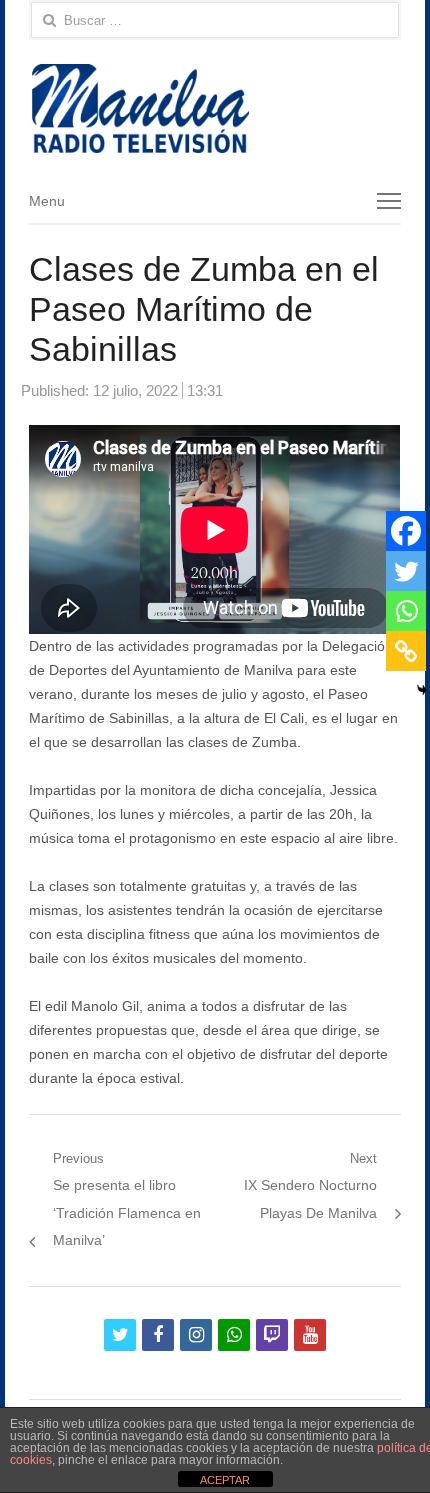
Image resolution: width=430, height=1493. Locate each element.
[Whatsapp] (406, 611)
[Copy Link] (406, 651)
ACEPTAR (225, 1480)
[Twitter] (406, 571)
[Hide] (422, 690)
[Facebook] (406, 531)
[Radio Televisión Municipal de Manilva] (214, 108)
